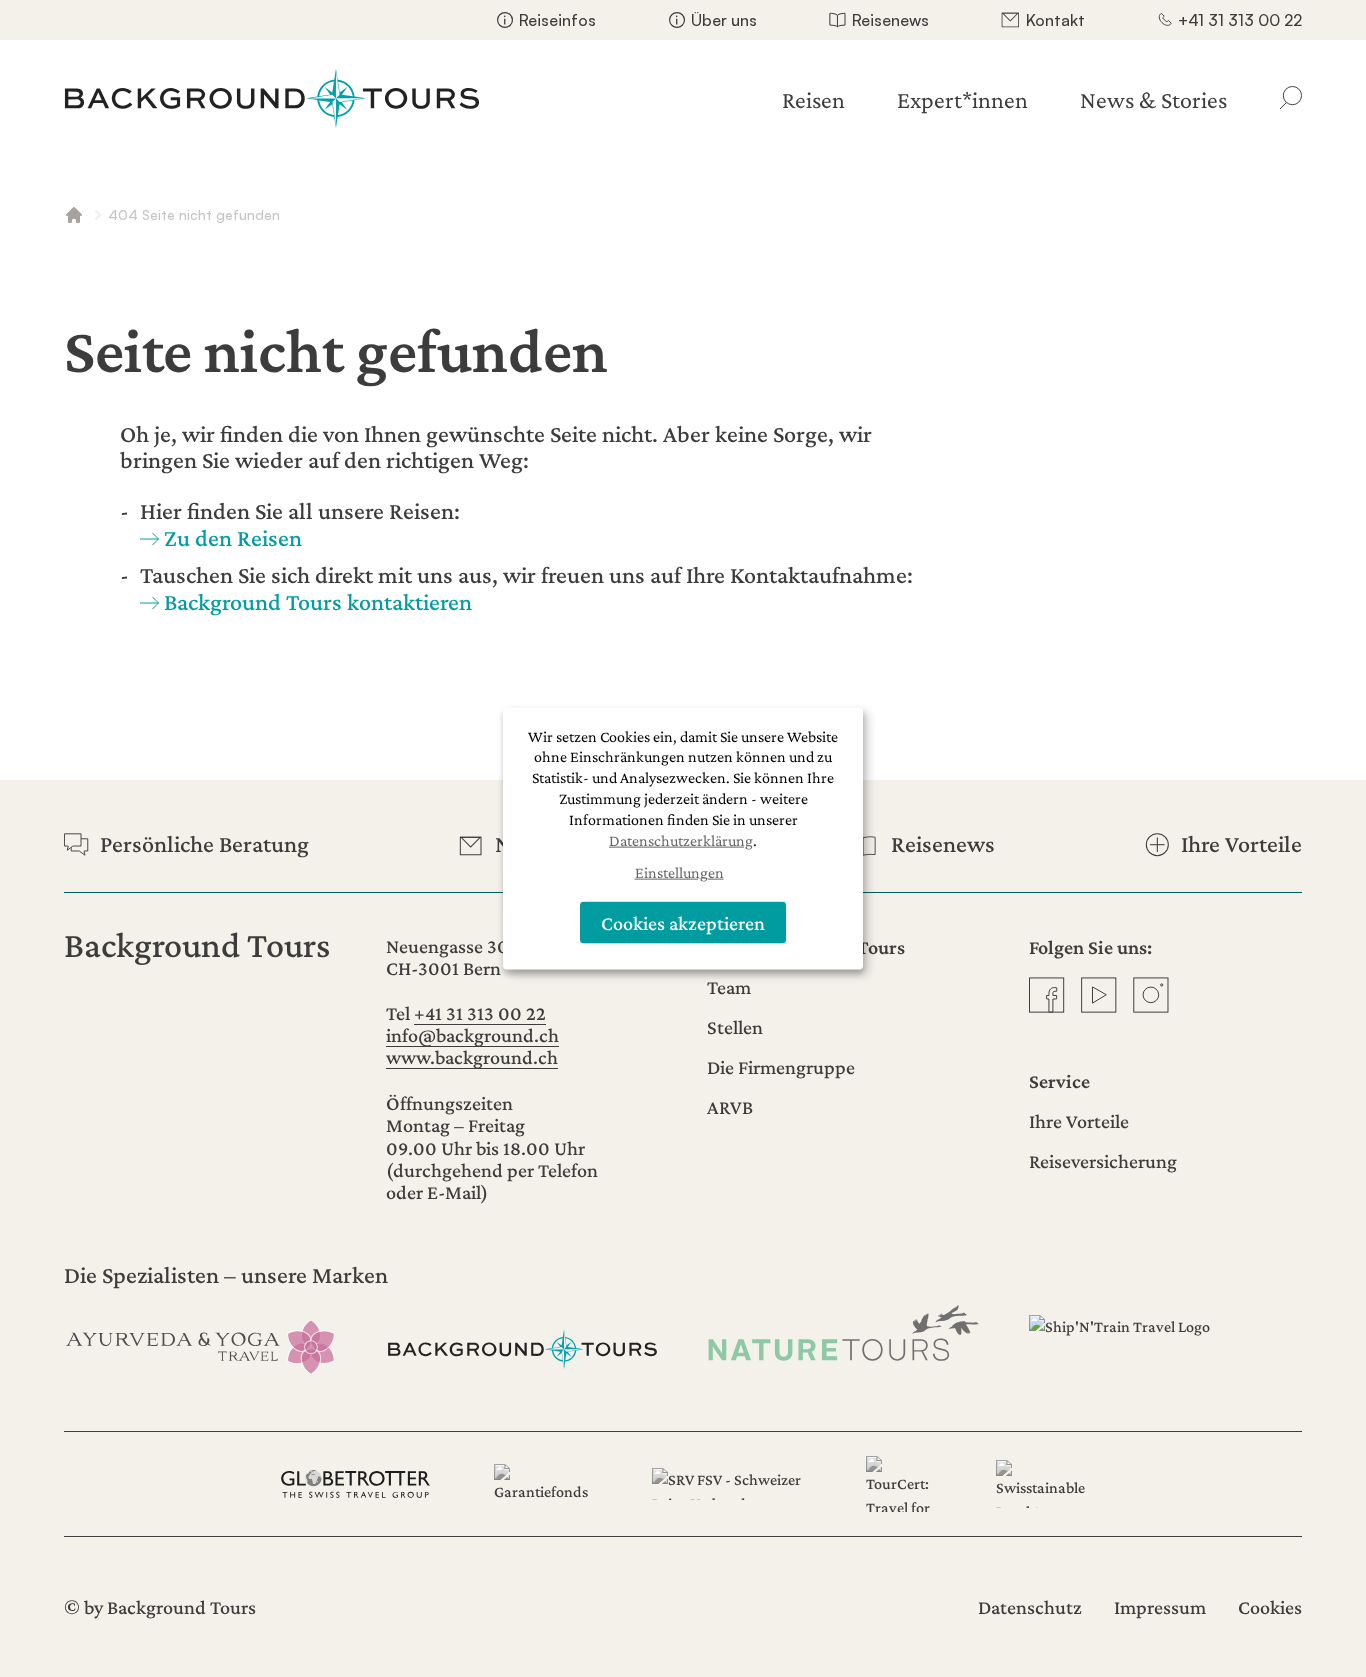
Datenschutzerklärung (681, 839)
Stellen (735, 1027)
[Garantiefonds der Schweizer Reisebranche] (541, 1484)
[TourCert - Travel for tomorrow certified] (899, 1484)
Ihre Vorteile (1079, 1121)
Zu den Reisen (233, 537)
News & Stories (1153, 99)
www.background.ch (472, 1057)
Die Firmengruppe (781, 1067)
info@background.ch (472, 1035)
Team (729, 987)
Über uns (724, 20)
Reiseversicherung (1103, 1161)
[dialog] (683, 838)
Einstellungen (679, 872)
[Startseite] (272, 98)
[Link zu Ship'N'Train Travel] (1166, 1344)
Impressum (1160, 1607)
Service (1059, 1081)
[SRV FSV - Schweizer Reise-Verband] (726, 1484)
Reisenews (890, 20)
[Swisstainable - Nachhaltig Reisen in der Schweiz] (1040, 1484)
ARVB (730, 1107)
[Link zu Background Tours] (523, 1344)
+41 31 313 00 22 (1240, 20)
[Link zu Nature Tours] (844, 1332)
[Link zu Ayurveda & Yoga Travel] (201, 1344)
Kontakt (1055, 20)
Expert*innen (962, 99)
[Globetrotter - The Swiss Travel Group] (355, 1484)
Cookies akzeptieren (683, 922)
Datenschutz (1030, 1607)
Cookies (1270, 1607)
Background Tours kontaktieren (318, 601)
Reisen (813, 99)
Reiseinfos (557, 20)
